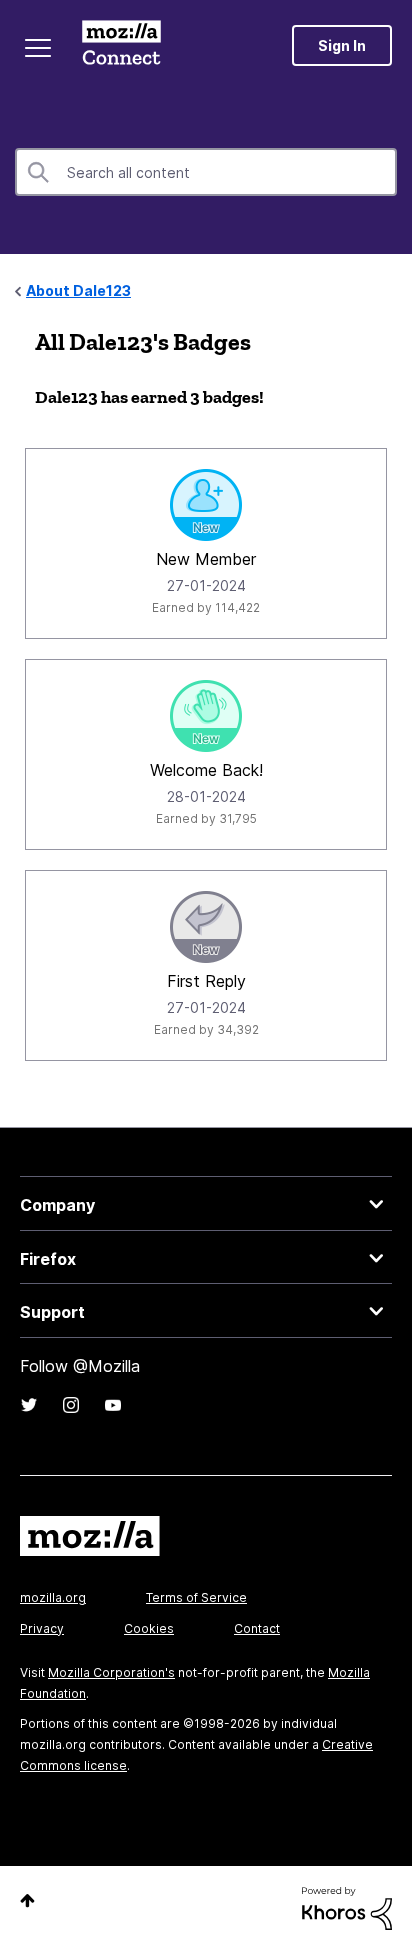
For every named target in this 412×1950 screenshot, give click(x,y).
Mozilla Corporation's (111, 1672)
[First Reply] (206, 927)
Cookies (149, 1628)
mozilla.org (53, 1597)
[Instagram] (71, 1405)
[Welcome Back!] (206, 716)
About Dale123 (78, 290)
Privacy (42, 1628)
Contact (257, 1628)
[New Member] (206, 505)
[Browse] (38, 48)
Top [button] (27, 1900)
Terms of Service (196, 1597)
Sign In (342, 45)
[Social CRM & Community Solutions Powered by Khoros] (347, 1906)
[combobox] (206, 172)
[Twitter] (29, 1405)
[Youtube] (113, 1405)
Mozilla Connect (121, 45)
